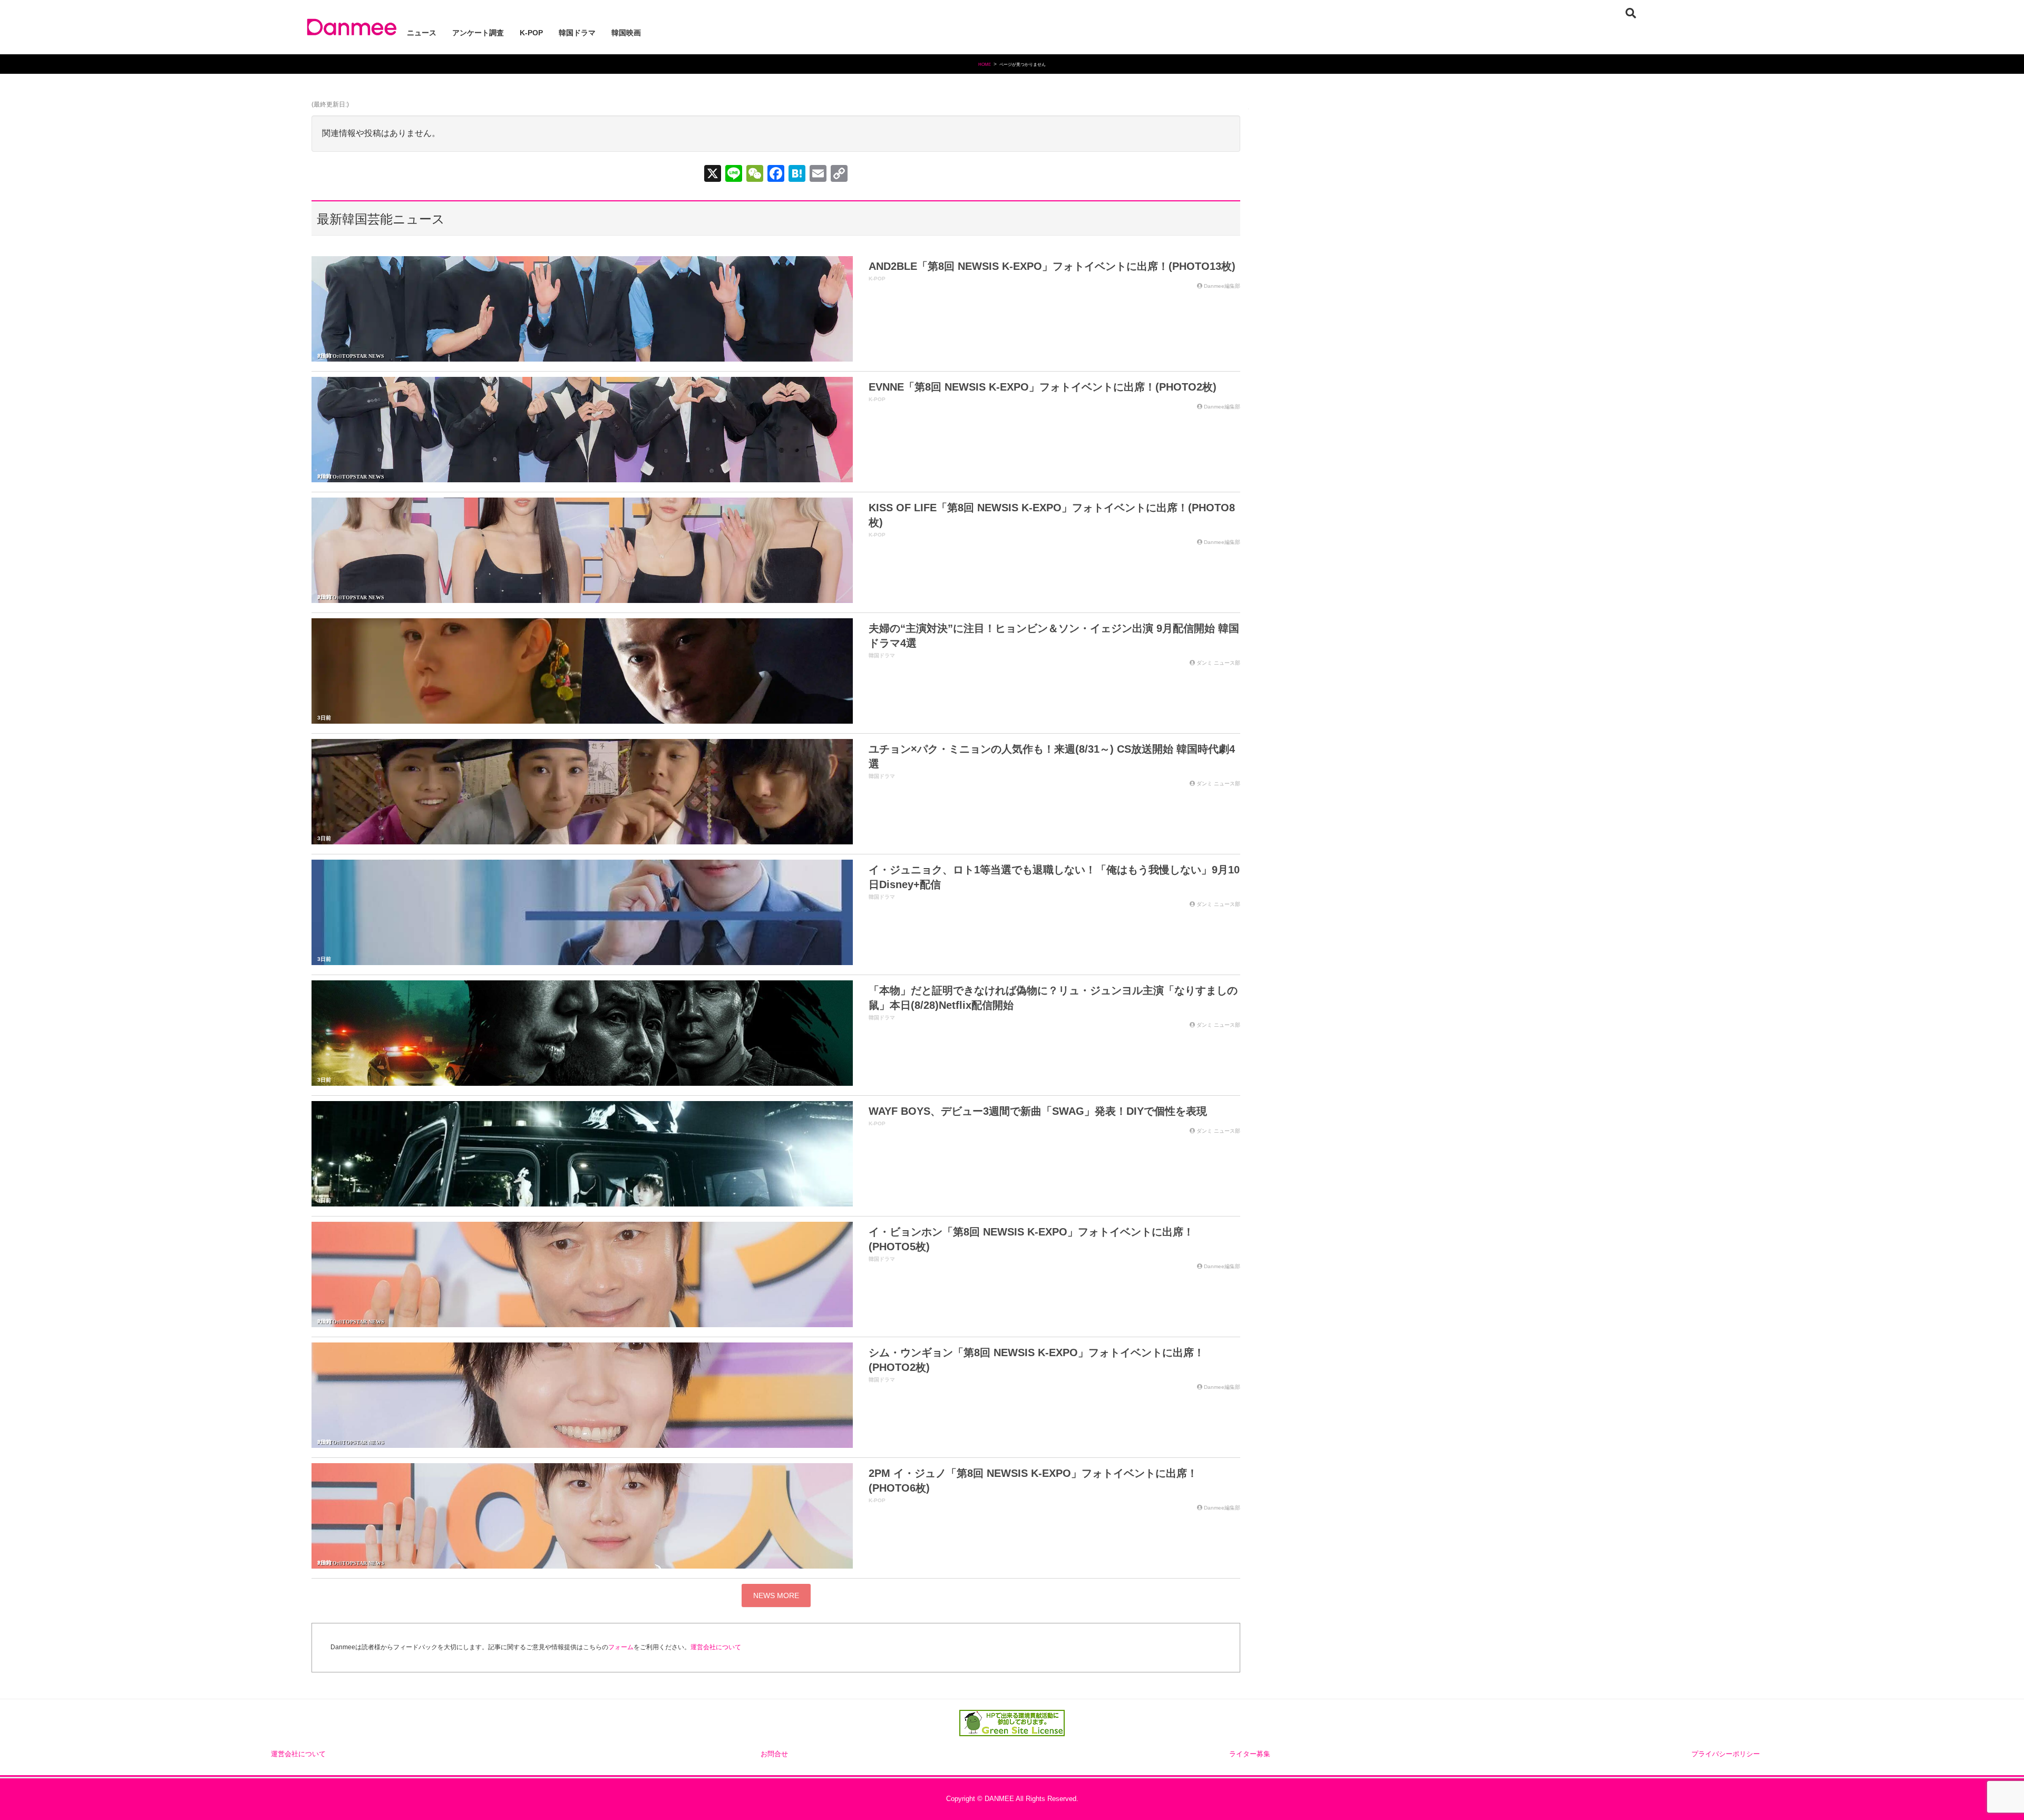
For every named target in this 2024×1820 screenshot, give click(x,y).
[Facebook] (776, 175)
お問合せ (774, 1754)
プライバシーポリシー (1726, 1754)
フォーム (621, 1647)
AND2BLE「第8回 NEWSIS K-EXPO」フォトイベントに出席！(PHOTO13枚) (1052, 266)
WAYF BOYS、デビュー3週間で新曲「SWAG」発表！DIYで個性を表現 (1038, 1111)
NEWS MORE (776, 1595)
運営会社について (716, 1647)
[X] (713, 175)
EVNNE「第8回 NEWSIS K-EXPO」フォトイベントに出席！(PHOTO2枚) (1043, 387)
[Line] (734, 175)
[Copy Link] (839, 175)
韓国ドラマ (882, 655)
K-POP (877, 279)
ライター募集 (1250, 1754)
